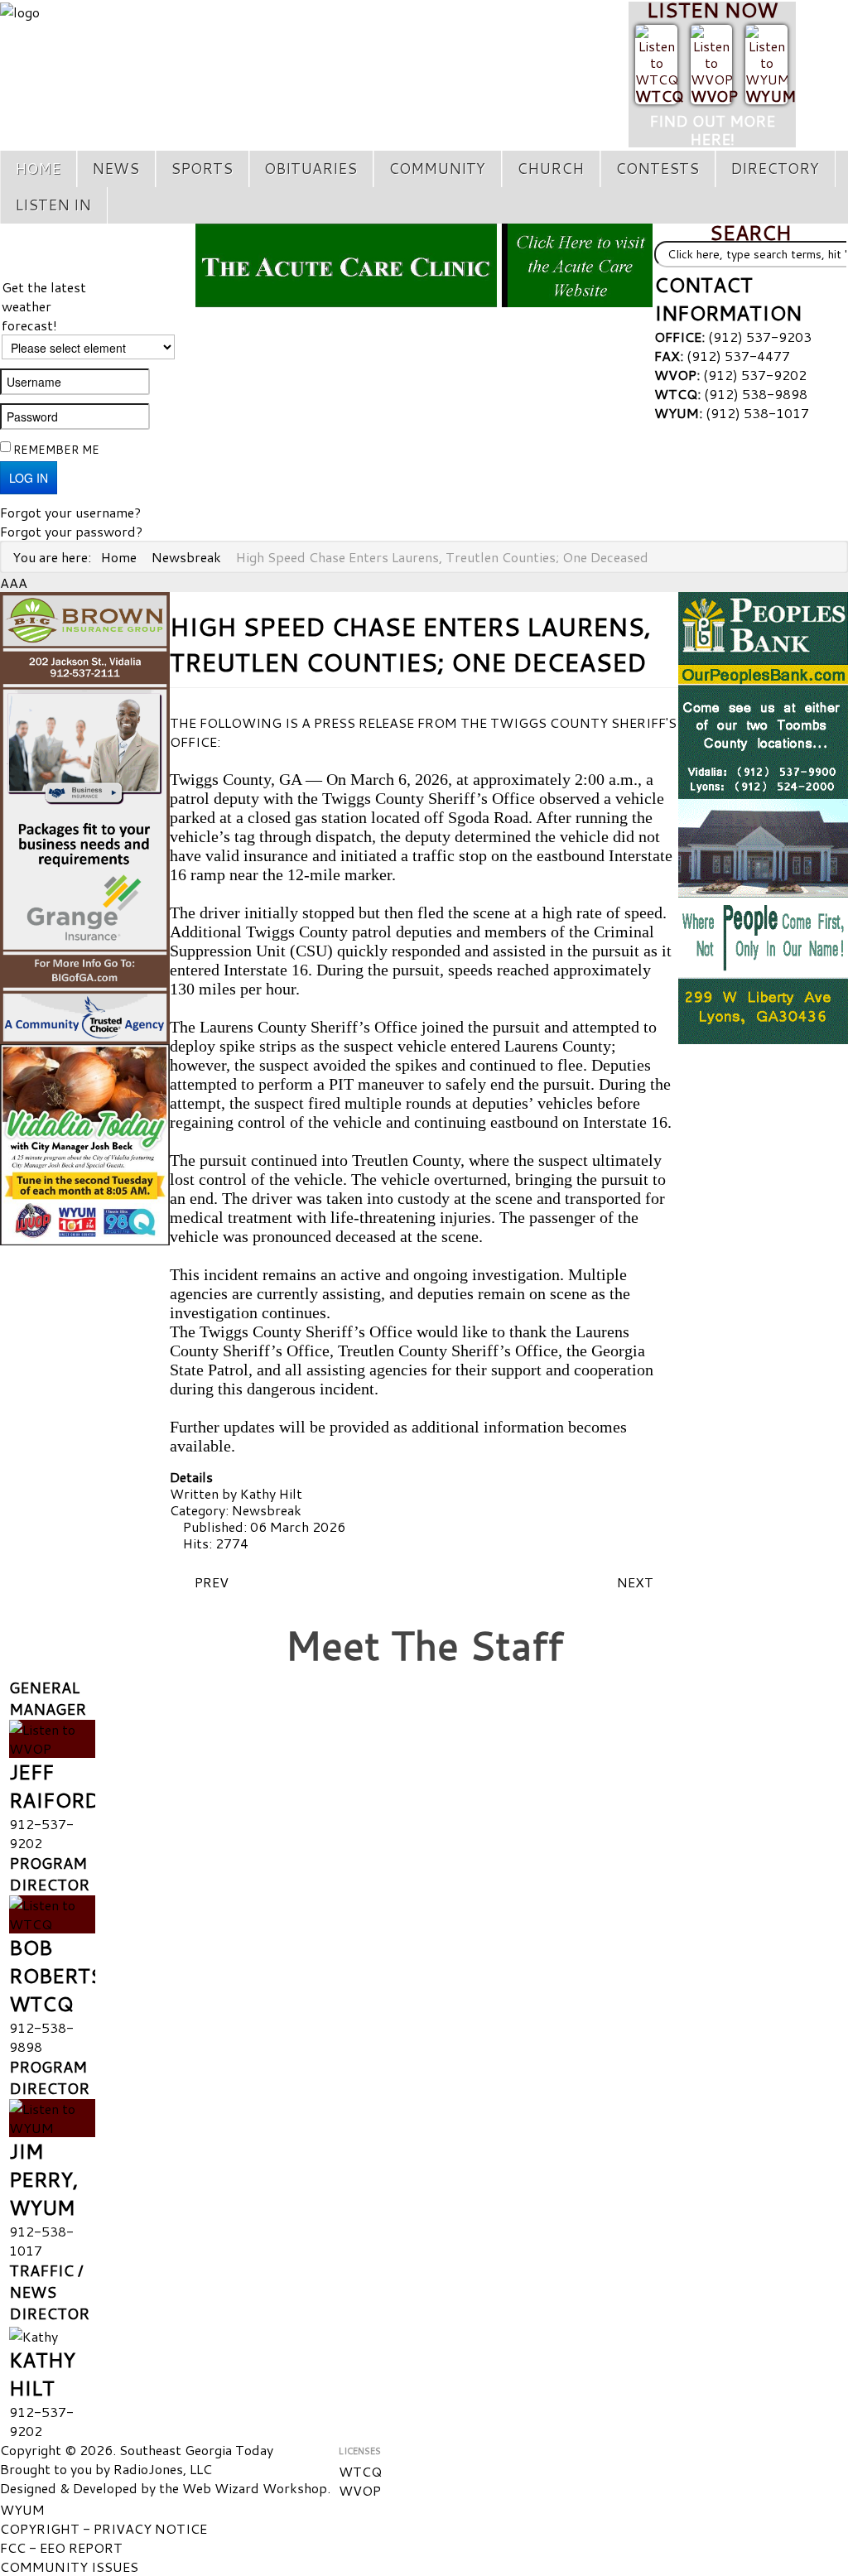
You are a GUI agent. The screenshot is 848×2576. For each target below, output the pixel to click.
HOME (38, 169)
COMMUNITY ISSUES (69, 2566)
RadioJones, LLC (163, 2469)
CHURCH (550, 169)
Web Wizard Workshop (255, 2488)
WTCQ (659, 96)
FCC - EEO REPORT (61, 2547)
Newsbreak (267, 1510)
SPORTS (202, 169)
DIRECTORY (775, 169)
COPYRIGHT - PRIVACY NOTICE (104, 2528)
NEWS (116, 169)
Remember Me (56, 450)
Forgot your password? (71, 531)
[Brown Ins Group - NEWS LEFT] (85, 816)
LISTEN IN (53, 205)
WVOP (714, 96)
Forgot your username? (70, 512)
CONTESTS (657, 169)
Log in (29, 478)
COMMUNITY (437, 169)
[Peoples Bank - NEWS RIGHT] (763, 816)
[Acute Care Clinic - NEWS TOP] (424, 263)
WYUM (771, 96)
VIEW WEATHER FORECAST (97, 251)
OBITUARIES (311, 169)
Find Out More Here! (712, 130)
